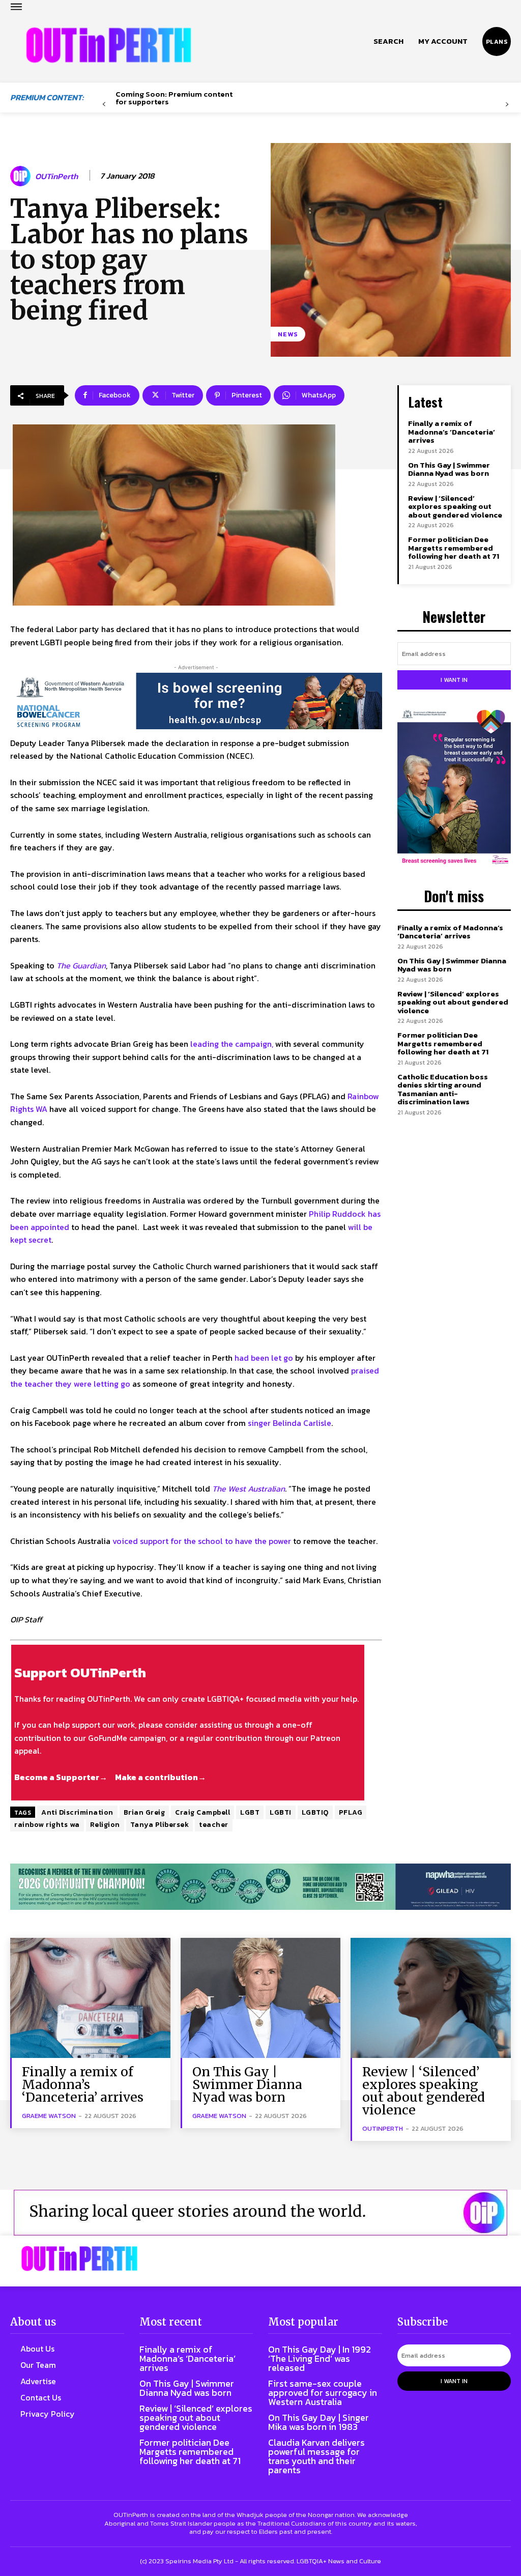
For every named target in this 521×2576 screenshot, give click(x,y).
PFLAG (351, 1812)
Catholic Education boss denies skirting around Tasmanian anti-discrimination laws (443, 1089)
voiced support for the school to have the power (202, 1541)
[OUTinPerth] (22, 176)
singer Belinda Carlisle (290, 1423)
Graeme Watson (49, 2116)
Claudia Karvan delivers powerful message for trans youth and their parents (316, 2456)
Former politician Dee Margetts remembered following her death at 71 (454, 548)
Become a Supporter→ (61, 1777)
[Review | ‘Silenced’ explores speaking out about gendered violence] (431, 1998)
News (288, 334)
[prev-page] (104, 105)
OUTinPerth (56, 176)
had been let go (264, 1358)
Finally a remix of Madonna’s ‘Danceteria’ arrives (452, 432)
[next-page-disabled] (507, 105)
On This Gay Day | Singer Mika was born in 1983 (319, 2422)
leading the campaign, (232, 1044)
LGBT (250, 1812)
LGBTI (281, 1812)
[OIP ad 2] (260, 2213)
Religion (105, 1825)
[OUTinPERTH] (109, 45)
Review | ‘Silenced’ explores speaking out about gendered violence (455, 506)
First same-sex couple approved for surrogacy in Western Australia (323, 2393)
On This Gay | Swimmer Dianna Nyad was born (449, 469)
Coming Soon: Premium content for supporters (174, 98)
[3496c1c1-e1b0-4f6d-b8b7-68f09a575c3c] (260, 1887)
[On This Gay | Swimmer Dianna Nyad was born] (261, 1998)
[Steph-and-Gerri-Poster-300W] (454, 788)
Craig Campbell (202, 1812)
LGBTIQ (315, 1812)
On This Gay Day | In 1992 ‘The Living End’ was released (320, 2358)
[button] (388, 41)
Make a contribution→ (161, 1777)
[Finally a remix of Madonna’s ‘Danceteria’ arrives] (90, 1998)
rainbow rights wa (47, 1825)
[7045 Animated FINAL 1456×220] (196, 701)
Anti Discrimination (77, 1812)
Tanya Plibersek (160, 1825)
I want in (454, 680)
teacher (214, 1825)
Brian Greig (144, 1812)
